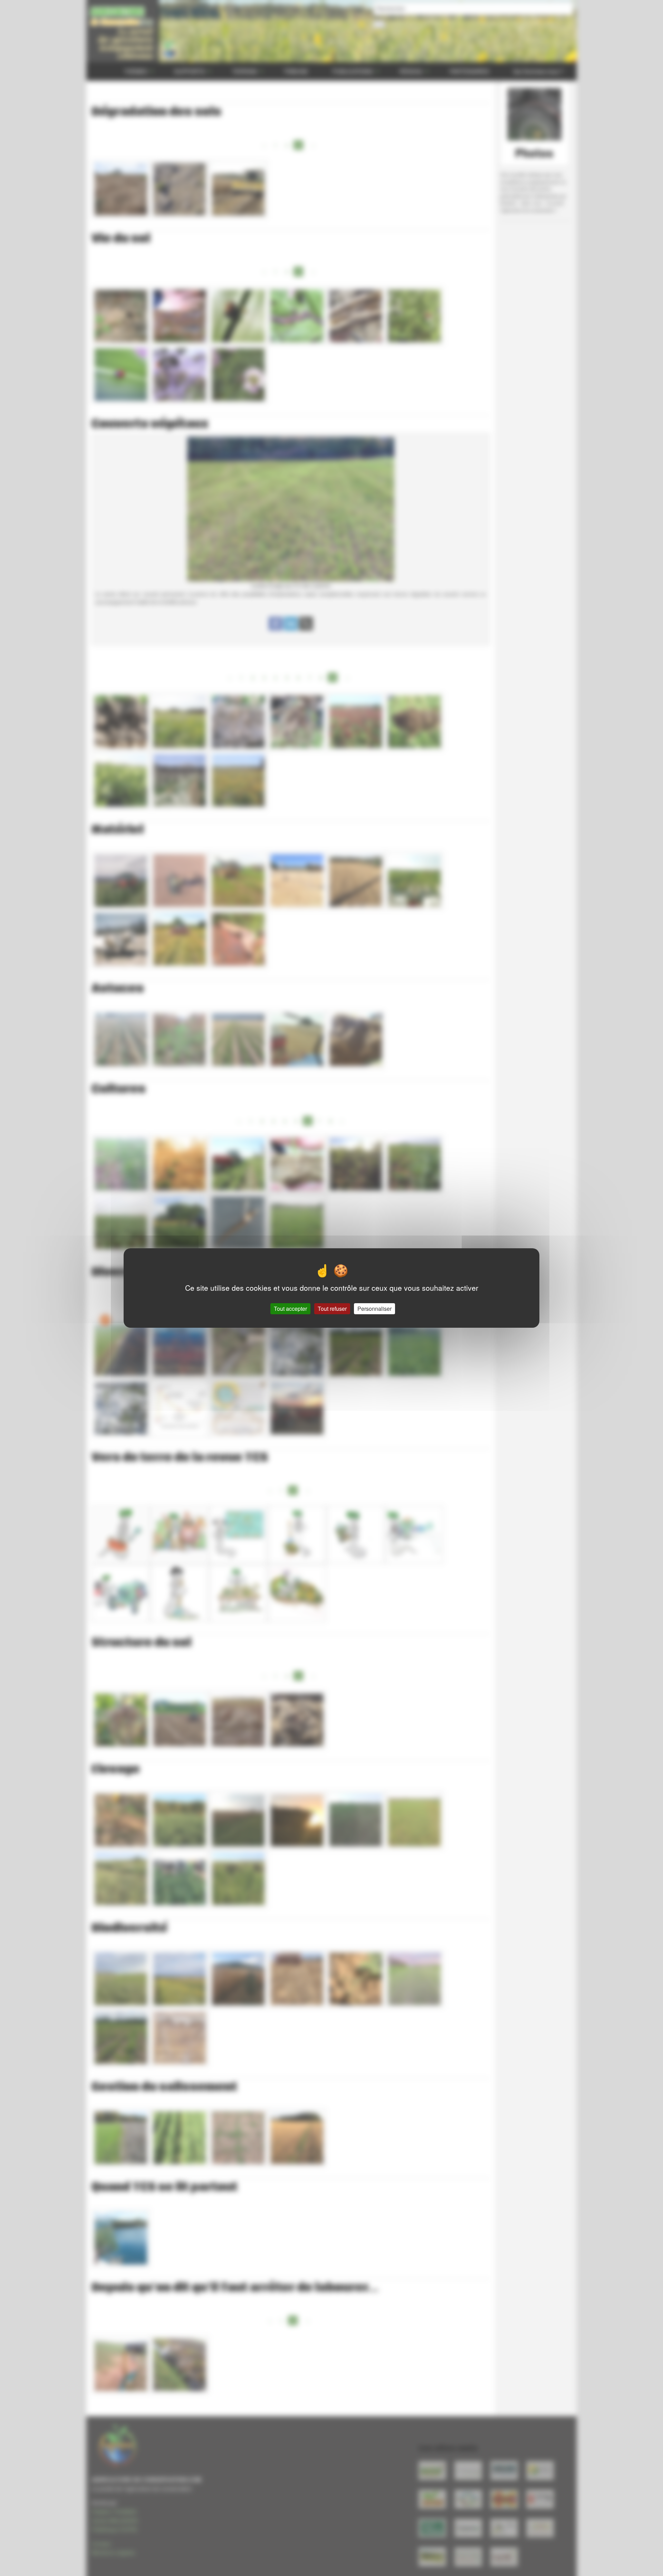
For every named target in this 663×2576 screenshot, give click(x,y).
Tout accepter (290, 1309)
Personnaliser (374, 1309)
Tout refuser (332, 1309)
